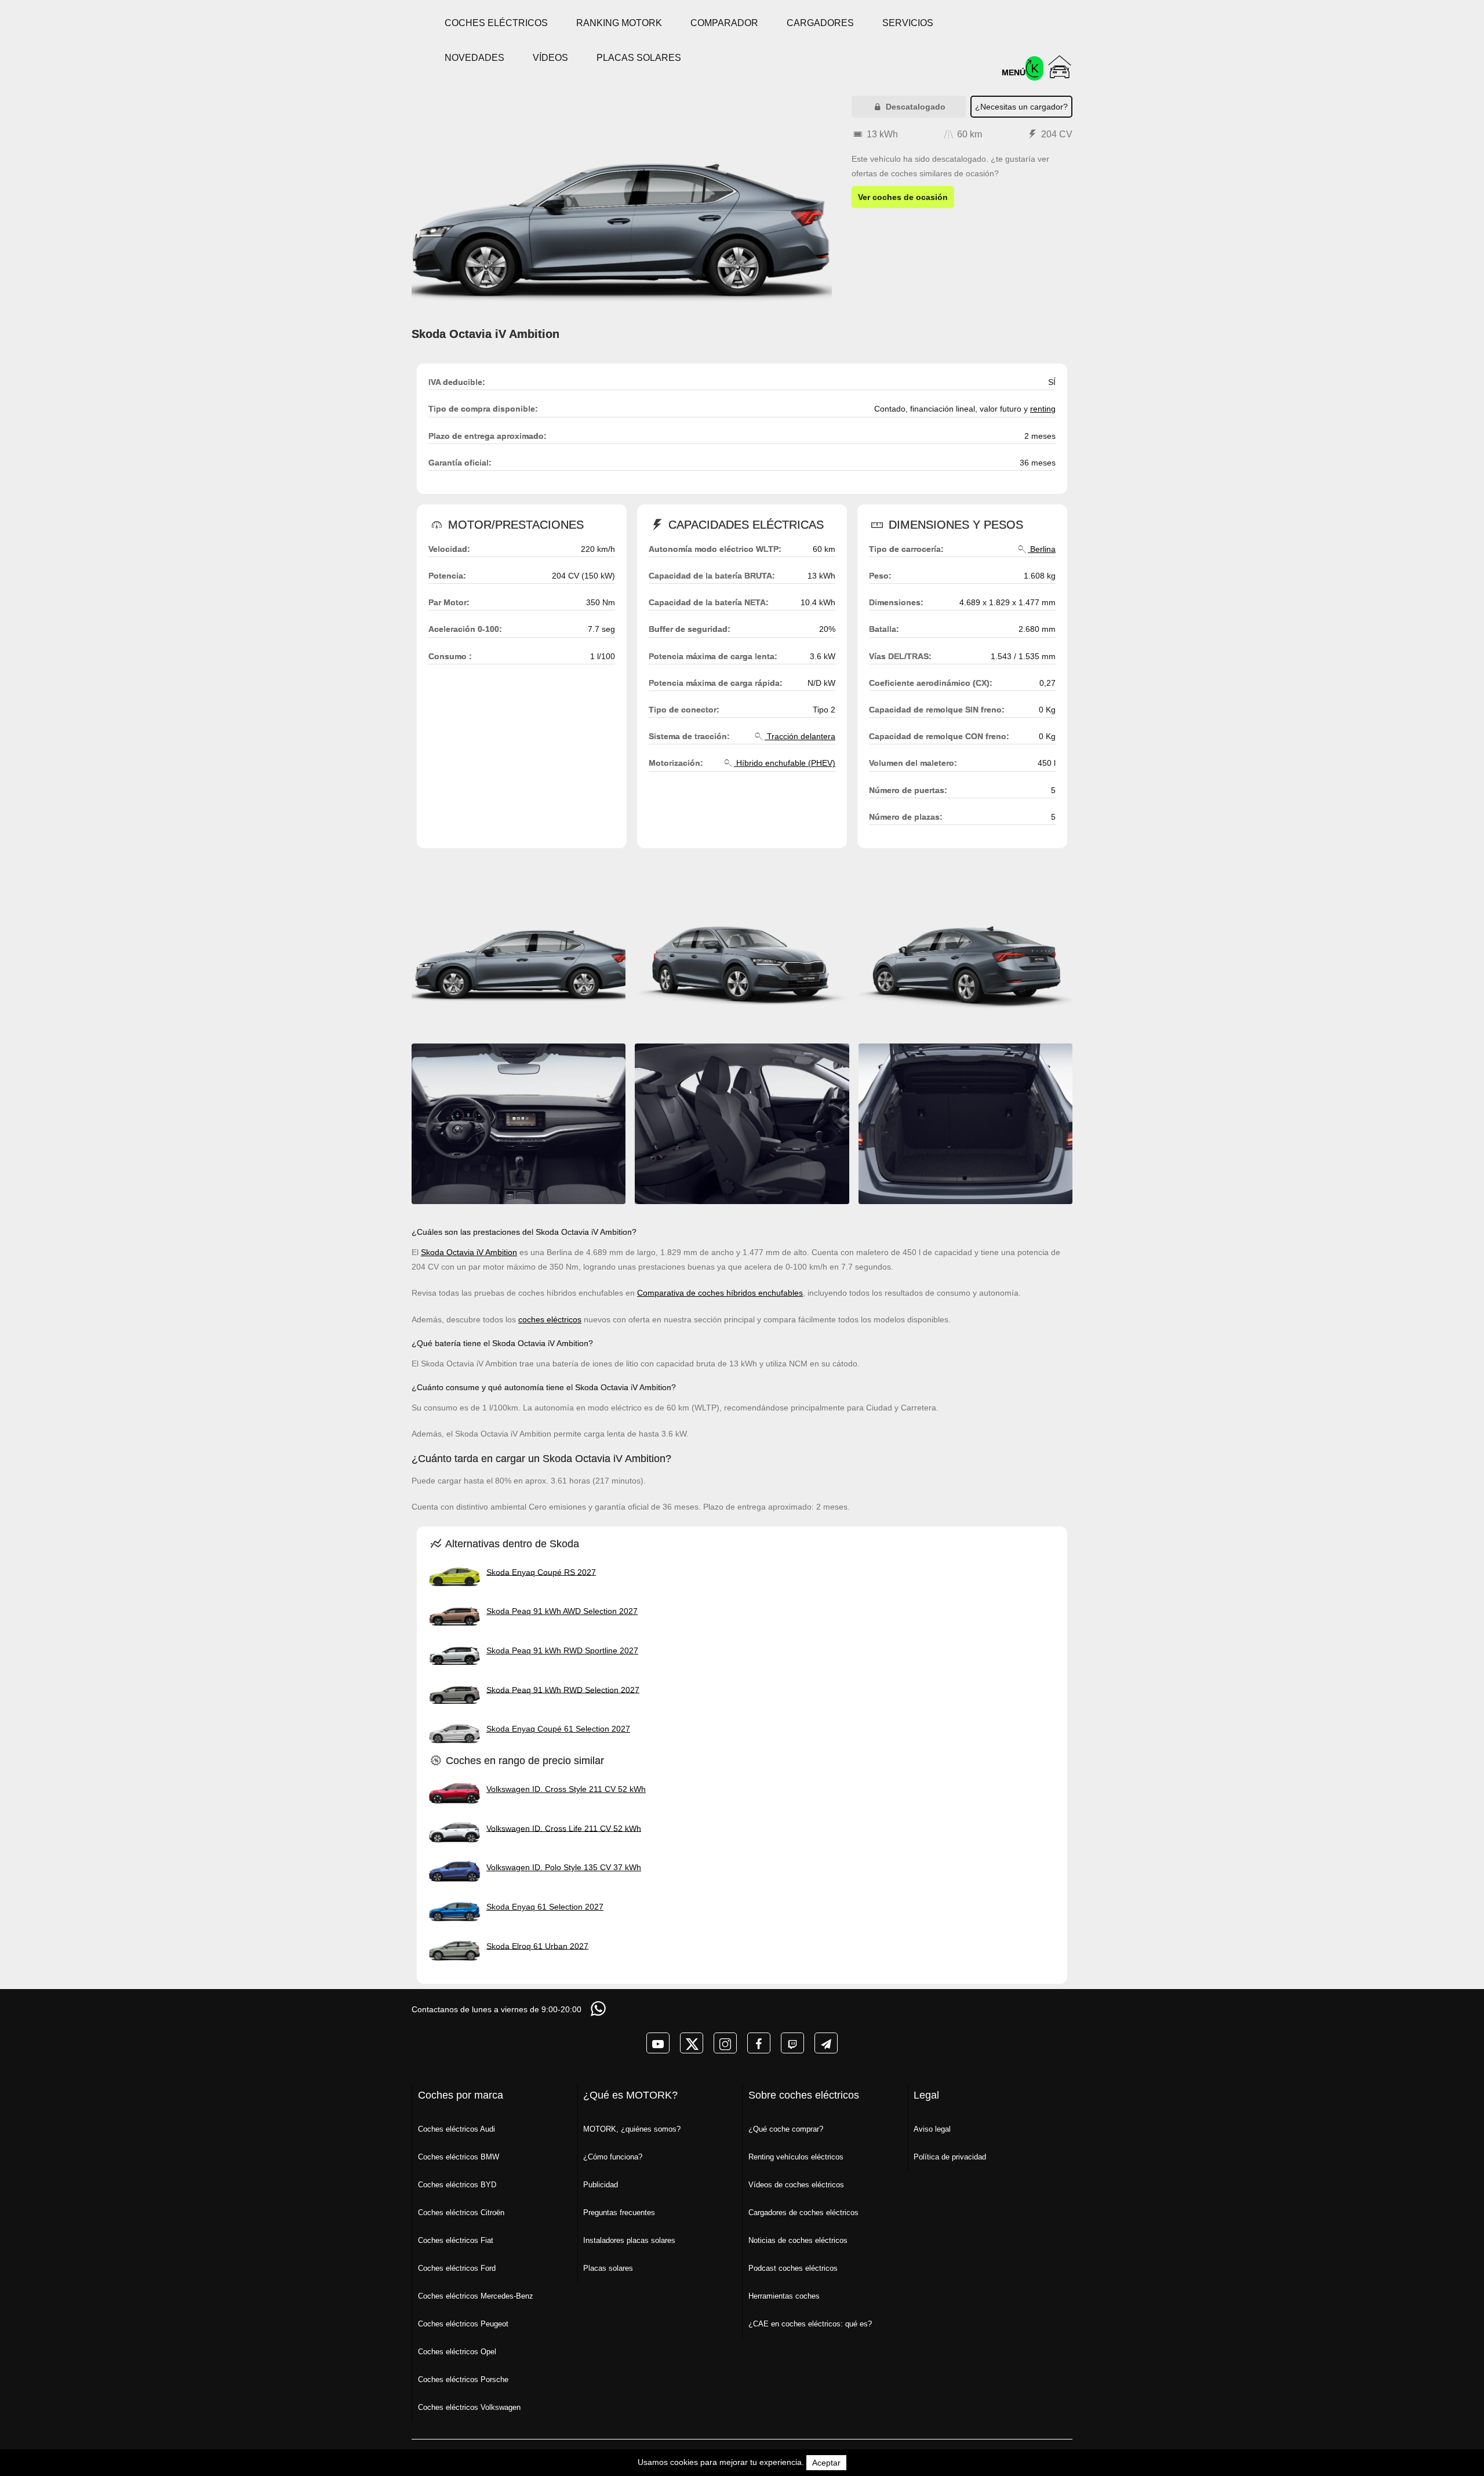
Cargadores (820, 23)
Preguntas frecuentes (619, 2213)
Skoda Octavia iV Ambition (469, 1252)
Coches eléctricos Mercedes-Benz (476, 2296)
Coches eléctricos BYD (457, 2185)
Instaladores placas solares (629, 2240)
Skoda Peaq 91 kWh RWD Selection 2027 (563, 1689)
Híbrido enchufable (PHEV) (785, 763)
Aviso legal (932, 2129)
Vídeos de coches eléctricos (796, 2185)
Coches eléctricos (496, 23)
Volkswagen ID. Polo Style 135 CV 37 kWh (564, 1867)
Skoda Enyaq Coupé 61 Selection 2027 (558, 1729)
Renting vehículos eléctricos (796, 2157)
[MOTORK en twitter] (692, 2043)
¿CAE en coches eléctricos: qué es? (810, 2324)
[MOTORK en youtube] (658, 2043)
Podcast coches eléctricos (793, 2268)
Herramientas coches (784, 2296)
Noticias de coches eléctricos (798, 2240)
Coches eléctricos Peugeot (463, 2324)
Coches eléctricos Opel (457, 2352)
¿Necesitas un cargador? (1021, 107)
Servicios (908, 23)
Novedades (474, 58)
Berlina (1042, 549)
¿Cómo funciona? (613, 2157)
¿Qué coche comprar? (786, 2129)
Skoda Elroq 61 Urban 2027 (537, 1946)
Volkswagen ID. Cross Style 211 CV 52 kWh (566, 1789)
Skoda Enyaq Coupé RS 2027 (541, 1572)
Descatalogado (914, 107)
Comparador (724, 23)
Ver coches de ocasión (903, 197)
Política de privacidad (950, 2157)
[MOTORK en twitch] (792, 2043)
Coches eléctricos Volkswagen (469, 2407)
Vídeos (550, 58)
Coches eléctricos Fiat (456, 2240)
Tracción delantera (800, 736)
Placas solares (639, 58)
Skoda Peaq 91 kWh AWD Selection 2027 (562, 1611)
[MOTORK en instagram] (725, 2043)
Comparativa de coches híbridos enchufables (720, 1293)
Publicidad (601, 2185)
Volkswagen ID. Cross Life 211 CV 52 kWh (564, 1828)
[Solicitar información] (599, 2008)
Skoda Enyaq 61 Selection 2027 (545, 1907)
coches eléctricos (550, 1319)
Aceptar (826, 2463)
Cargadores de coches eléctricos (803, 2213)
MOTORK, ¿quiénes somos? (632, 2129)
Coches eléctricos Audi (457, 2129)
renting (1043, 409)
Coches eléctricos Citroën (461, 2213)
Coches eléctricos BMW (459, 2157)
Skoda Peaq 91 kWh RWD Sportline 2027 (562, 1650)
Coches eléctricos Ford (457, 2268)
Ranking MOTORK (619, 23)
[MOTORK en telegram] (826, 2043)
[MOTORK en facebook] (759, 2043)
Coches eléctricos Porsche (463, 2379)
